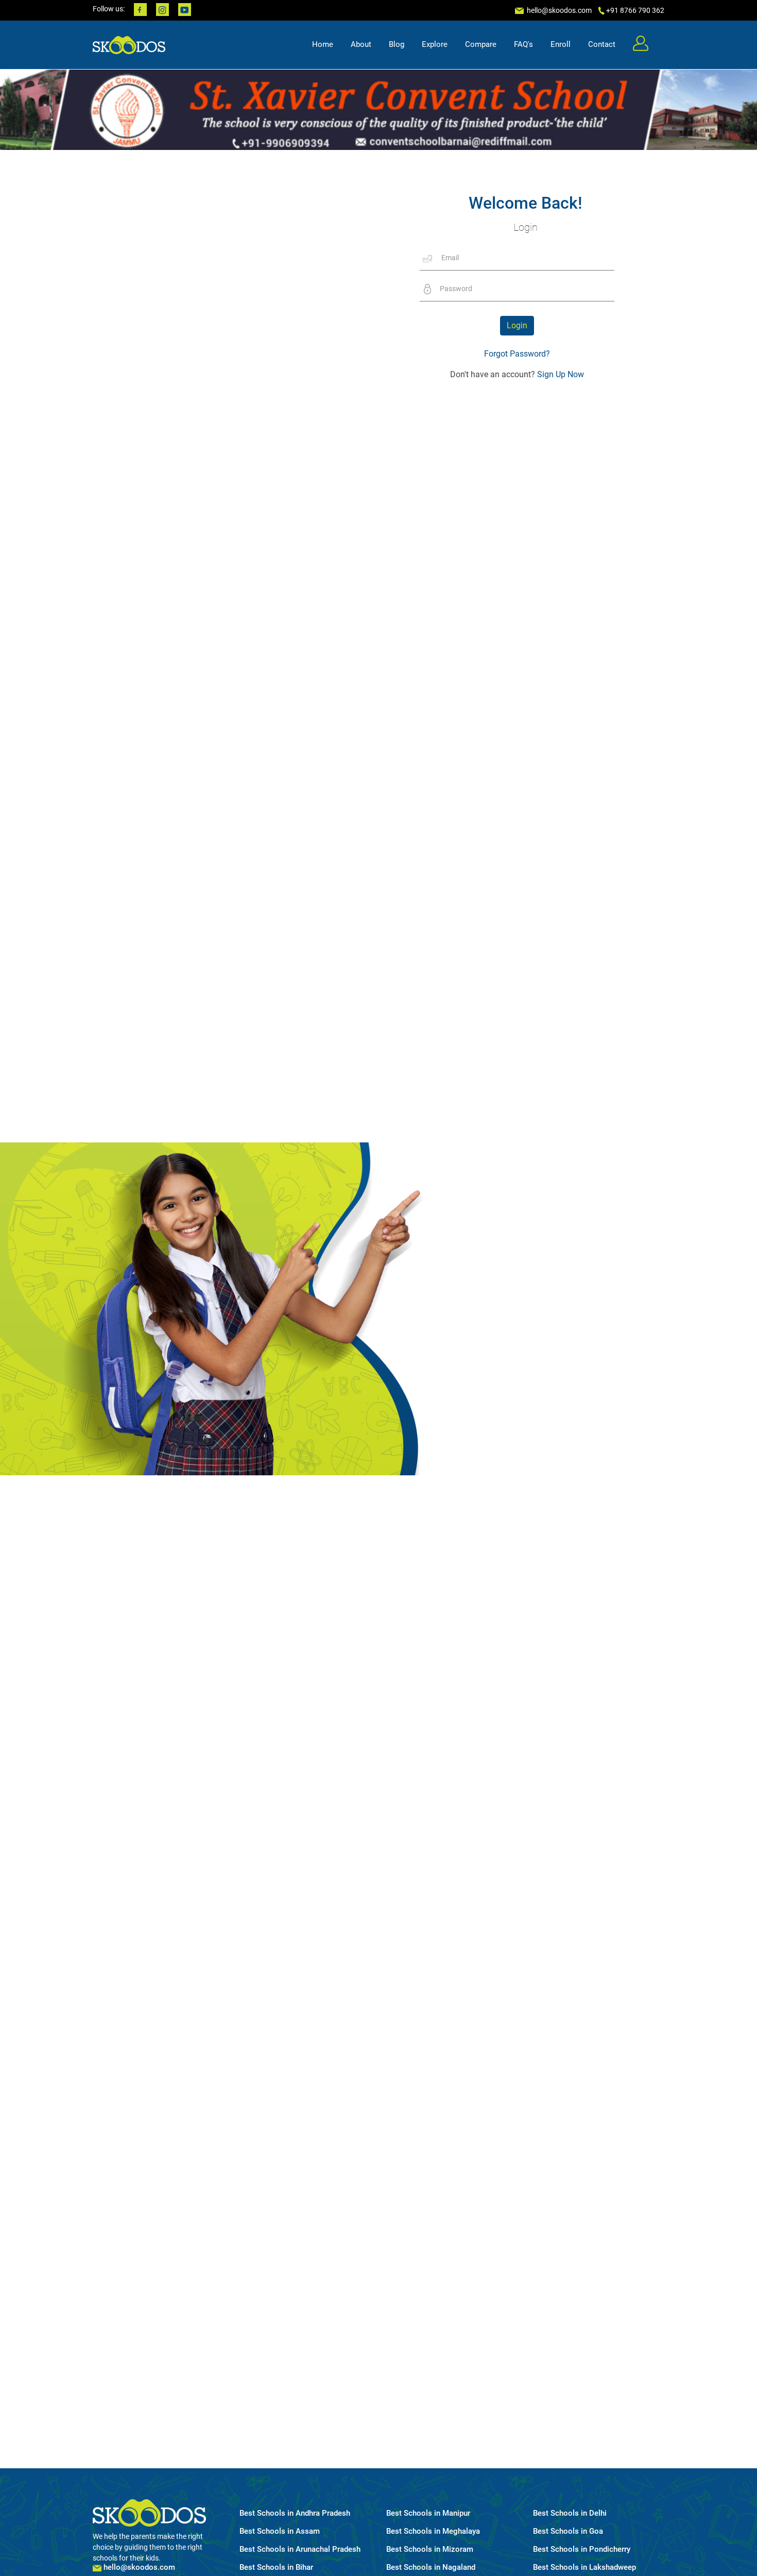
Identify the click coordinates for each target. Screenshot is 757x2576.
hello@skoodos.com (558, 10)
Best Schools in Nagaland (431, 2567)
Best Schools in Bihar (276, 2567)
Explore (435, 44)
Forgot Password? (517, 354)
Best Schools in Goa (568, 2531)
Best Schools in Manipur (428, 2513)
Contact (602, 44)
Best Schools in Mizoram (430, 2549)
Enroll (561, 44)
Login (517, 325)
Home (323, 44)
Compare (481, 44)
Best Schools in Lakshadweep (584, 2567)
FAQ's (523, 44)
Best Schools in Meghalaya (433, 2531)
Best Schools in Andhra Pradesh (295, 2513)
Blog (397, 44)
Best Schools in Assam (280, 2531)
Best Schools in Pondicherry (582, 2549)
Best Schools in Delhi (570, 2513)
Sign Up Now (560, 374)
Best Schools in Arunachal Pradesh (300, 2549)
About (361, 44)
